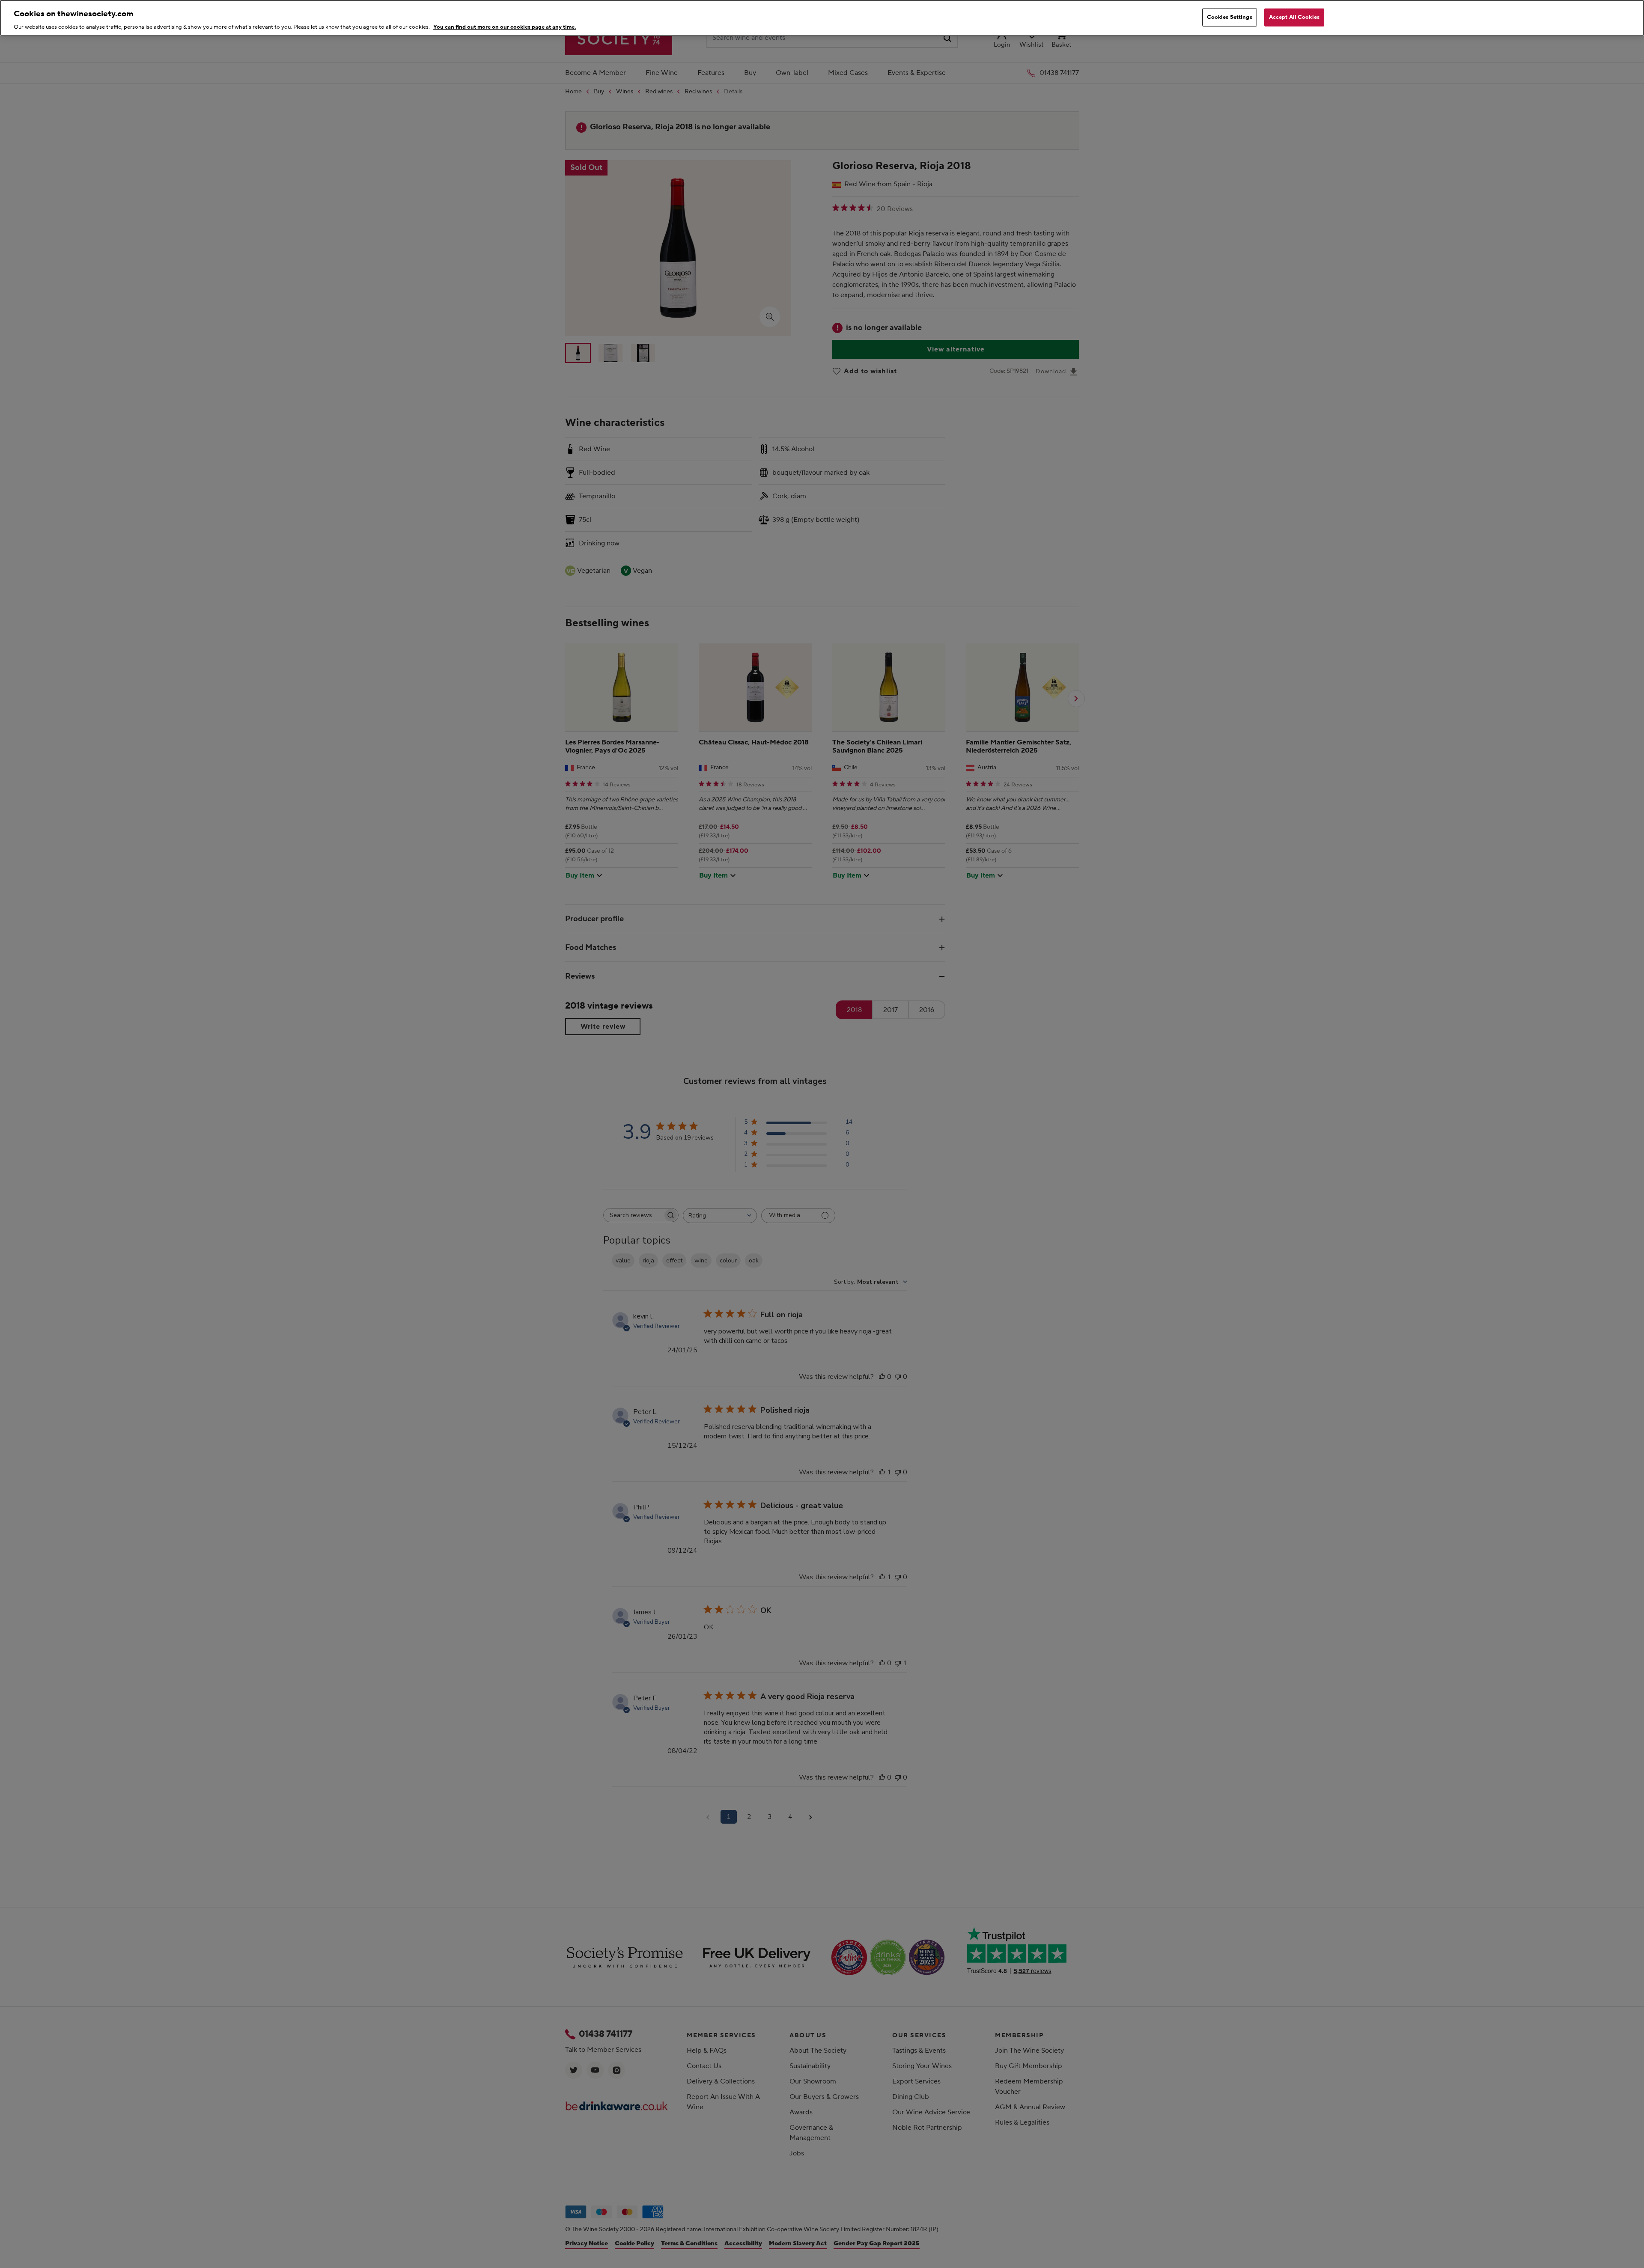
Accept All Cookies (1294, 17)
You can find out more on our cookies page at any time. (505, 27)
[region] (822, 18)
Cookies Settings (1230, 17)
